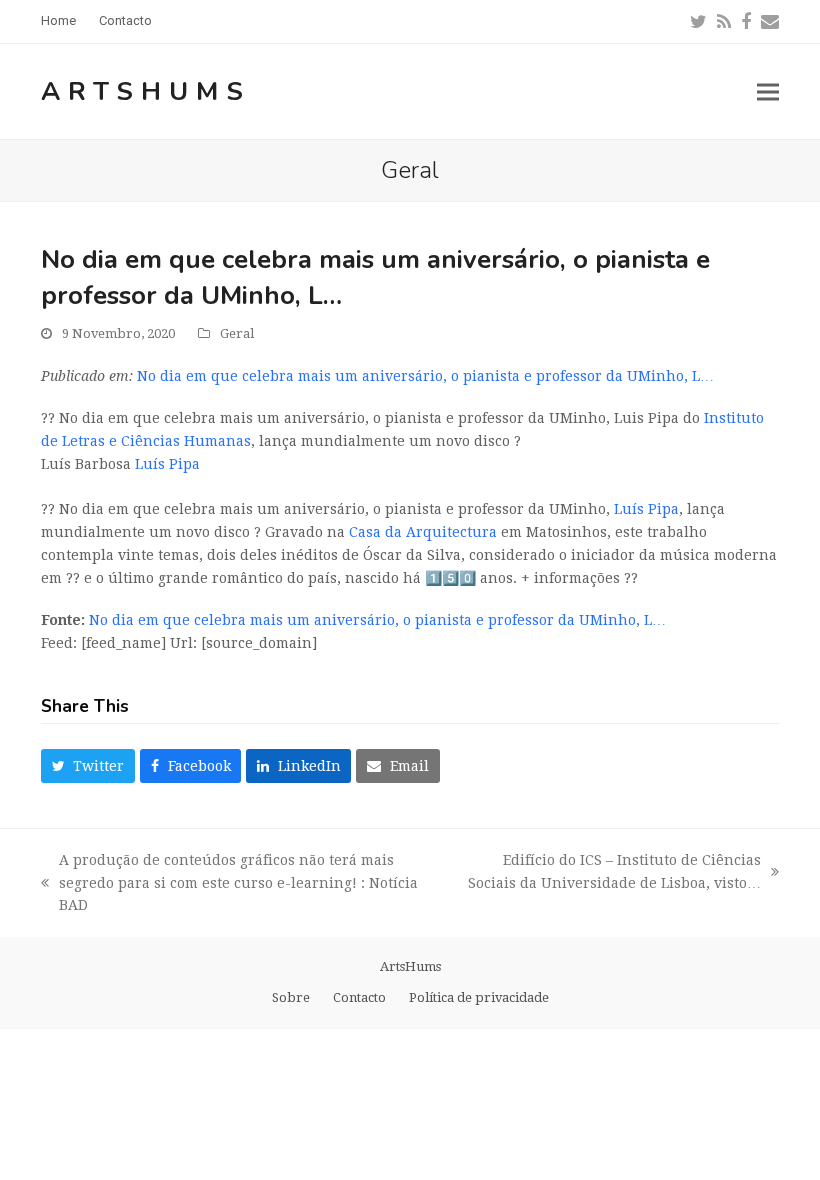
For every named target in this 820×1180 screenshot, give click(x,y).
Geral (237, 333)
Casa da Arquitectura (423, 532)
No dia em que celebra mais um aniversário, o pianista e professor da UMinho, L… (425, 376)
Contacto (359, 997)
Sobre (291, 997)
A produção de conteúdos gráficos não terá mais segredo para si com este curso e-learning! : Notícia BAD (229, 884)
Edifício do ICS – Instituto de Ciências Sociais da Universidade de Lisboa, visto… (614, 873)
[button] (768, 91)
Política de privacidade (479, 997)
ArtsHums (146, 91)
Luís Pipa (167, 464)
